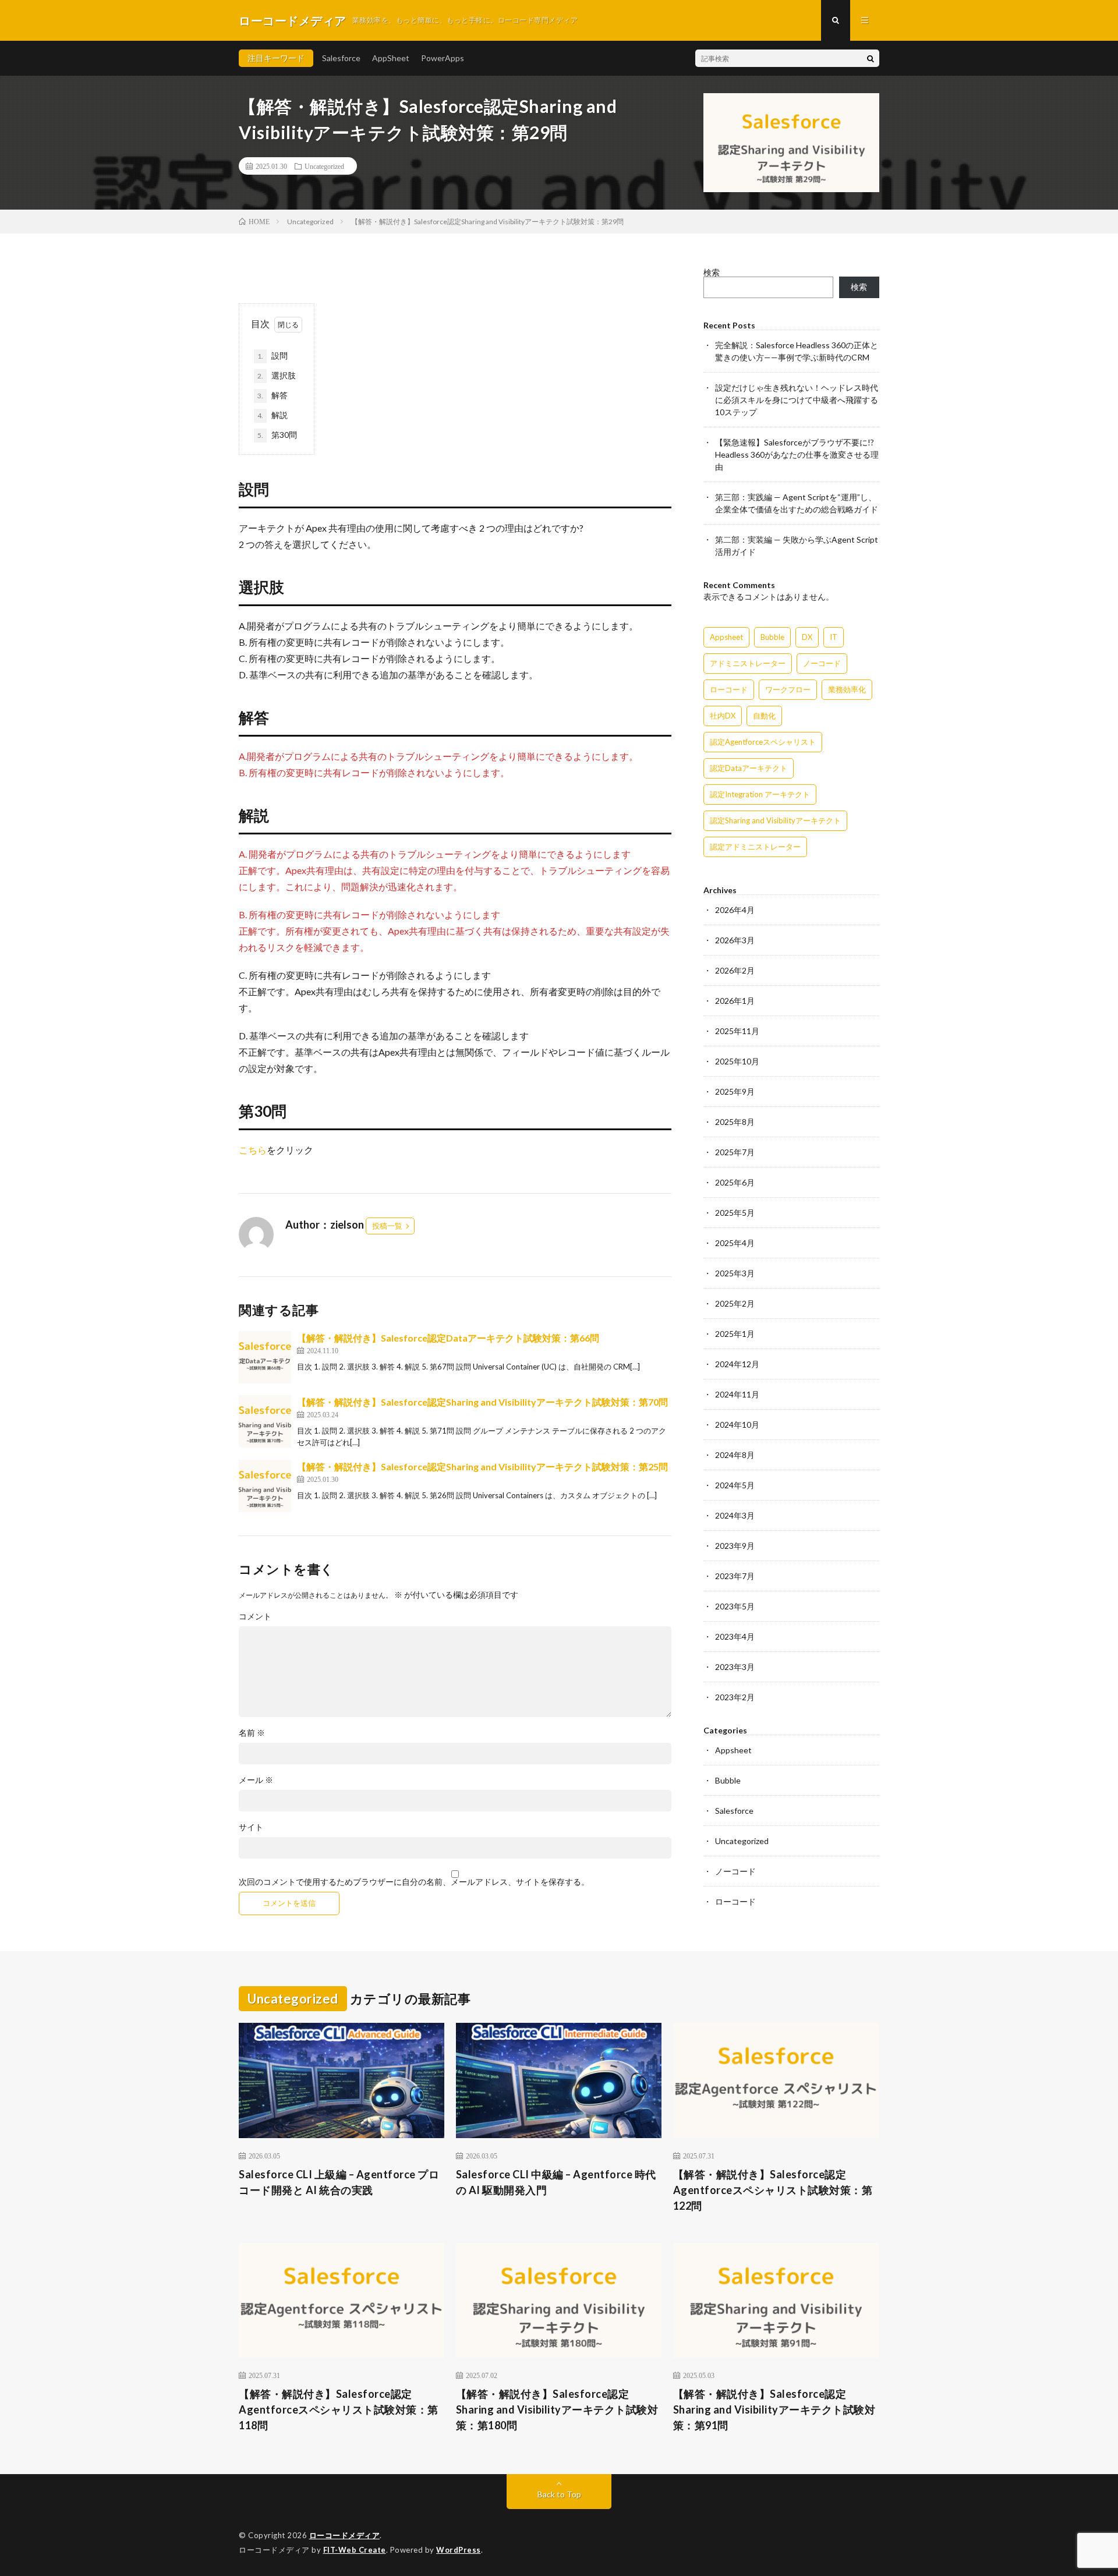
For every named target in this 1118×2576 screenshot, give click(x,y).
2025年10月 (737, 1061)
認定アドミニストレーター (755, 847)
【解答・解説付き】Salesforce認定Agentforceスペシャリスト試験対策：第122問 (773, 2190)
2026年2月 (735, 970)
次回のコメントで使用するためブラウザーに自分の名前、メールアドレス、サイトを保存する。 (414, 1882)
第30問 (277, 435)
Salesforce (341, 58)
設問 (273, 355)
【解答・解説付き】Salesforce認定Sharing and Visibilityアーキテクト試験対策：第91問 (774, 2409)
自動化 (764, 716)
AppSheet (391, 58)
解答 (273, 395)
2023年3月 (735, 1667)
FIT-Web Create (355, 2550)
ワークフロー (788, 689)
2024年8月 (735, 1455)
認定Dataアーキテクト (749, 768)
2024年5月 (735, 1485)
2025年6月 (735, 1182)
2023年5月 (735, 1606)
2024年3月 (735, 1515)
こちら (253, 1150)
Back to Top (559, 2494)
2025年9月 (735, 1091)
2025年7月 (735, 1152)
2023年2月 (735, 1697)
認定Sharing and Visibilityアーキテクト (775, 820)
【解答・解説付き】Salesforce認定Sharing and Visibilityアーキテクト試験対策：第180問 (557, 2409)
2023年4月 (735, 1636)
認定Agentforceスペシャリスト (763, 742)
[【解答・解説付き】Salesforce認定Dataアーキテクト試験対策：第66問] (265, 1357)
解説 (273, 415)
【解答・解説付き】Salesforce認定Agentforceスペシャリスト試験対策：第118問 (339, 2409)
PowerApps (443, 58)
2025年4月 (735, 1243)
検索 (712, 272)
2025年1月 (735, 1334)
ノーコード (822, 663)
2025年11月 (737, 1031)
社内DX (723, 716)
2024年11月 (737, 1394)
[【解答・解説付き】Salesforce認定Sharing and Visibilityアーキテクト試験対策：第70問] (265, 1421)
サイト (251, 1827)
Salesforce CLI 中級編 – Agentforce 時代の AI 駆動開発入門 (556, 2182)
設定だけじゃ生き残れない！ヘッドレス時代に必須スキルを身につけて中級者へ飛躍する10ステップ (797, 400)
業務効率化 (847, 689)
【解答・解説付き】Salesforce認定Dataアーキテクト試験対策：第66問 (448, 1338)
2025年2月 (735, 1303)
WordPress (459, 2550)
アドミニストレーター (748, 663)
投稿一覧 (387, 1226)
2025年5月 (735, 1213)
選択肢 (277, 375)
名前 (252, 1733)
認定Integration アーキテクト (760, 794)
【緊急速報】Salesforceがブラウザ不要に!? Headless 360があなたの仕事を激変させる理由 (797, 454)
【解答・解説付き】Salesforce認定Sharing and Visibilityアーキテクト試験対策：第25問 (482, 1466)
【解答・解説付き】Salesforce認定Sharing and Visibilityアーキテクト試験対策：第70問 (482, 1402)
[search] (871, 58)
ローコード (729, 689)
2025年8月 (735, 1122)
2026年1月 (735, 1001)
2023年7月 (735, 1576)
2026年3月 (735, 940)
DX (807, 637)
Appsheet (726, 637)
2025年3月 (735, 1273)
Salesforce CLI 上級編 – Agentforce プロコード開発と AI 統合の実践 (339, 2182)
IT (834, 637)
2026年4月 (735, 910)
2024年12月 (737, 1364)
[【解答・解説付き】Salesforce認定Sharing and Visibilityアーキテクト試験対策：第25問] (265, 1486)
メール (256, 1780)
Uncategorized (324, 166)
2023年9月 (735, 1546)
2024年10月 (737, 1425)
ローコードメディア (345, 2535)
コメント (255, 1616)
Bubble (772, 637)
